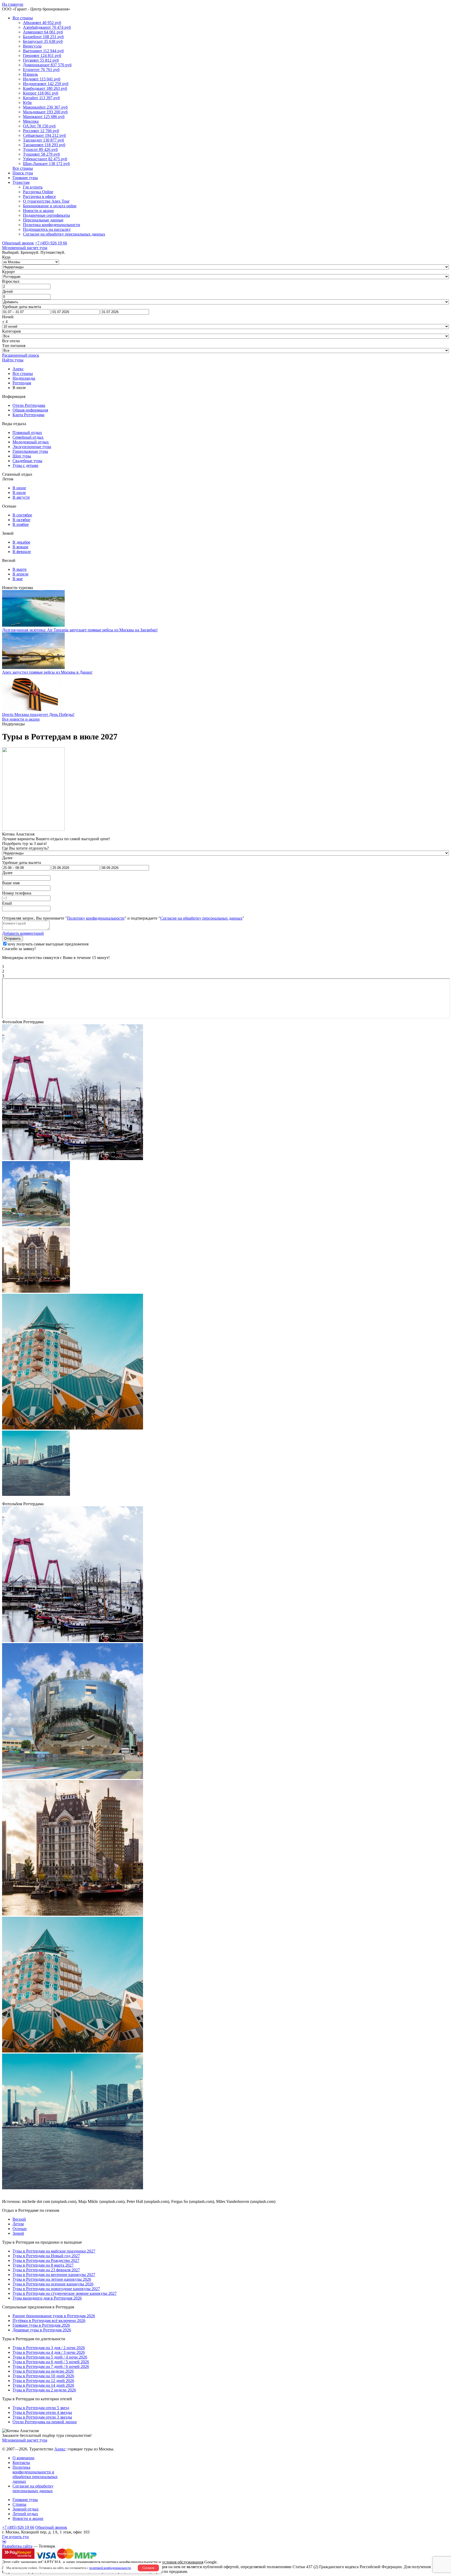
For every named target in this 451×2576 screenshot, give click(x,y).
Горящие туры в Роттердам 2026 (41, 2325)
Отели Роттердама (29, 405)
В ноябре (21, 524)
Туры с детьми (25, 465)
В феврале (22, 552)
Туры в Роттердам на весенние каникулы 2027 (54, 2275)
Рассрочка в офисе (39, 196)
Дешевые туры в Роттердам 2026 (42, 2330)
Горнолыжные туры (30, 451)
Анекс (60, 2449)
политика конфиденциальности (129, 2562)
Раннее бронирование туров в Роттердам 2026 (54, 2316)
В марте (20, 569)
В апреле (20, 574)
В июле (19, 493)
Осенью (20, 2229)
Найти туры (13, 360)
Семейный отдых (28, 437)
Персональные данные (43, 220)
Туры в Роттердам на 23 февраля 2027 (46, 2270)
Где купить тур (15, 2537)
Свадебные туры (27, 461)
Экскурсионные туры (32, 447)
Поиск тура (23, 173)
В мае (18, 579)
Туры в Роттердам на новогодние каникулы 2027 (56, 2289)
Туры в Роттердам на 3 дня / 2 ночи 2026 (49, 2348)
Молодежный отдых (31, 442)
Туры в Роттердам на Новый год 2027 (46, 2256)
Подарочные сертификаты (46, 215)
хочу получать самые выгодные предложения (48, 944)
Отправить (13, 939)
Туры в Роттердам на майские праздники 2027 (54, 2251)
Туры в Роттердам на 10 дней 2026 (43, 2376)
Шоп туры (22, 456)
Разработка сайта (17, 2546)
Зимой (18, 2233)
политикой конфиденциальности (110, 2568)
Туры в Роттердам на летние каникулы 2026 (52, 2279)
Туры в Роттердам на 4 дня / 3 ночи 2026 (49, 2352)
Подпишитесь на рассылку (47, 229)
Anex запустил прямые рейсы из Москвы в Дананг (47, 672)
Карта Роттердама (28, 415)
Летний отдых (25, 2514)
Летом (18, 2224)
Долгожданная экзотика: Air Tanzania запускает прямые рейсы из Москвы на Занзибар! (80, 630)
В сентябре (22, 515)
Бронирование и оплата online (50, 206)
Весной (19, 2219)
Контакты (21, 2463)
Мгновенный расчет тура (25, 2440)
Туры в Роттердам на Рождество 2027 (46, 2260)
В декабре (21, 542)
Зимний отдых (26, 2509)
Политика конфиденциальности (52, 225)
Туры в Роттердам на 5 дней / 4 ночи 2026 (50, 2357)
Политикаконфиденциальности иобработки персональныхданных (35, 2474)
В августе (21, 497)
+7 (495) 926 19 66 (51, 243)
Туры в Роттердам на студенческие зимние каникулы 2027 (65, 2293)
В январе (20, 547)
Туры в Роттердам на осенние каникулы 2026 (53, 2284)
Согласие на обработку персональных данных (64, 234)
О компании (23, 2458)
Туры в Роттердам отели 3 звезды (42, 2417)
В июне (19, 488)
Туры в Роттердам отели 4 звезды (42, 2412)
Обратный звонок (51, 2527)
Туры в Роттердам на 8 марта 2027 (43, 2265)
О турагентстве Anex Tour (46, 201)
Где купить (33, 187)
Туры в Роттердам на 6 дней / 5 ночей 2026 (51, 2362)
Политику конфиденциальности (96, 918)
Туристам (21, 182)
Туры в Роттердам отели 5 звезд (41, 2408)
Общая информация (30, 410)
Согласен (148, 2568)
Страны (19, 2504)
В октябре (21, 520)
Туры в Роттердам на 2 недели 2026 (44, 2390)
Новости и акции (38, 211)
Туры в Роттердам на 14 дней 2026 (43, 2385)
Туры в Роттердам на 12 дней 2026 (43, 2381)
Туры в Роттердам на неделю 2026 (43, 2371)
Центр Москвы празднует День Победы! (38, 714)
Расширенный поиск (21, 355)
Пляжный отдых (27, 433)
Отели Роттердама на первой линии (45, 2422)
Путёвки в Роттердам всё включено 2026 (49, 2321)
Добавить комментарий (23, 933)
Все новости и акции (21, 719)
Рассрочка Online (38, 192)
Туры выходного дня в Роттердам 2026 (47, 2298)
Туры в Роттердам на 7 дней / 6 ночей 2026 (51, 2366)
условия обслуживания (183, 2562)
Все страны (23, 18)
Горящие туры (25, 178)
